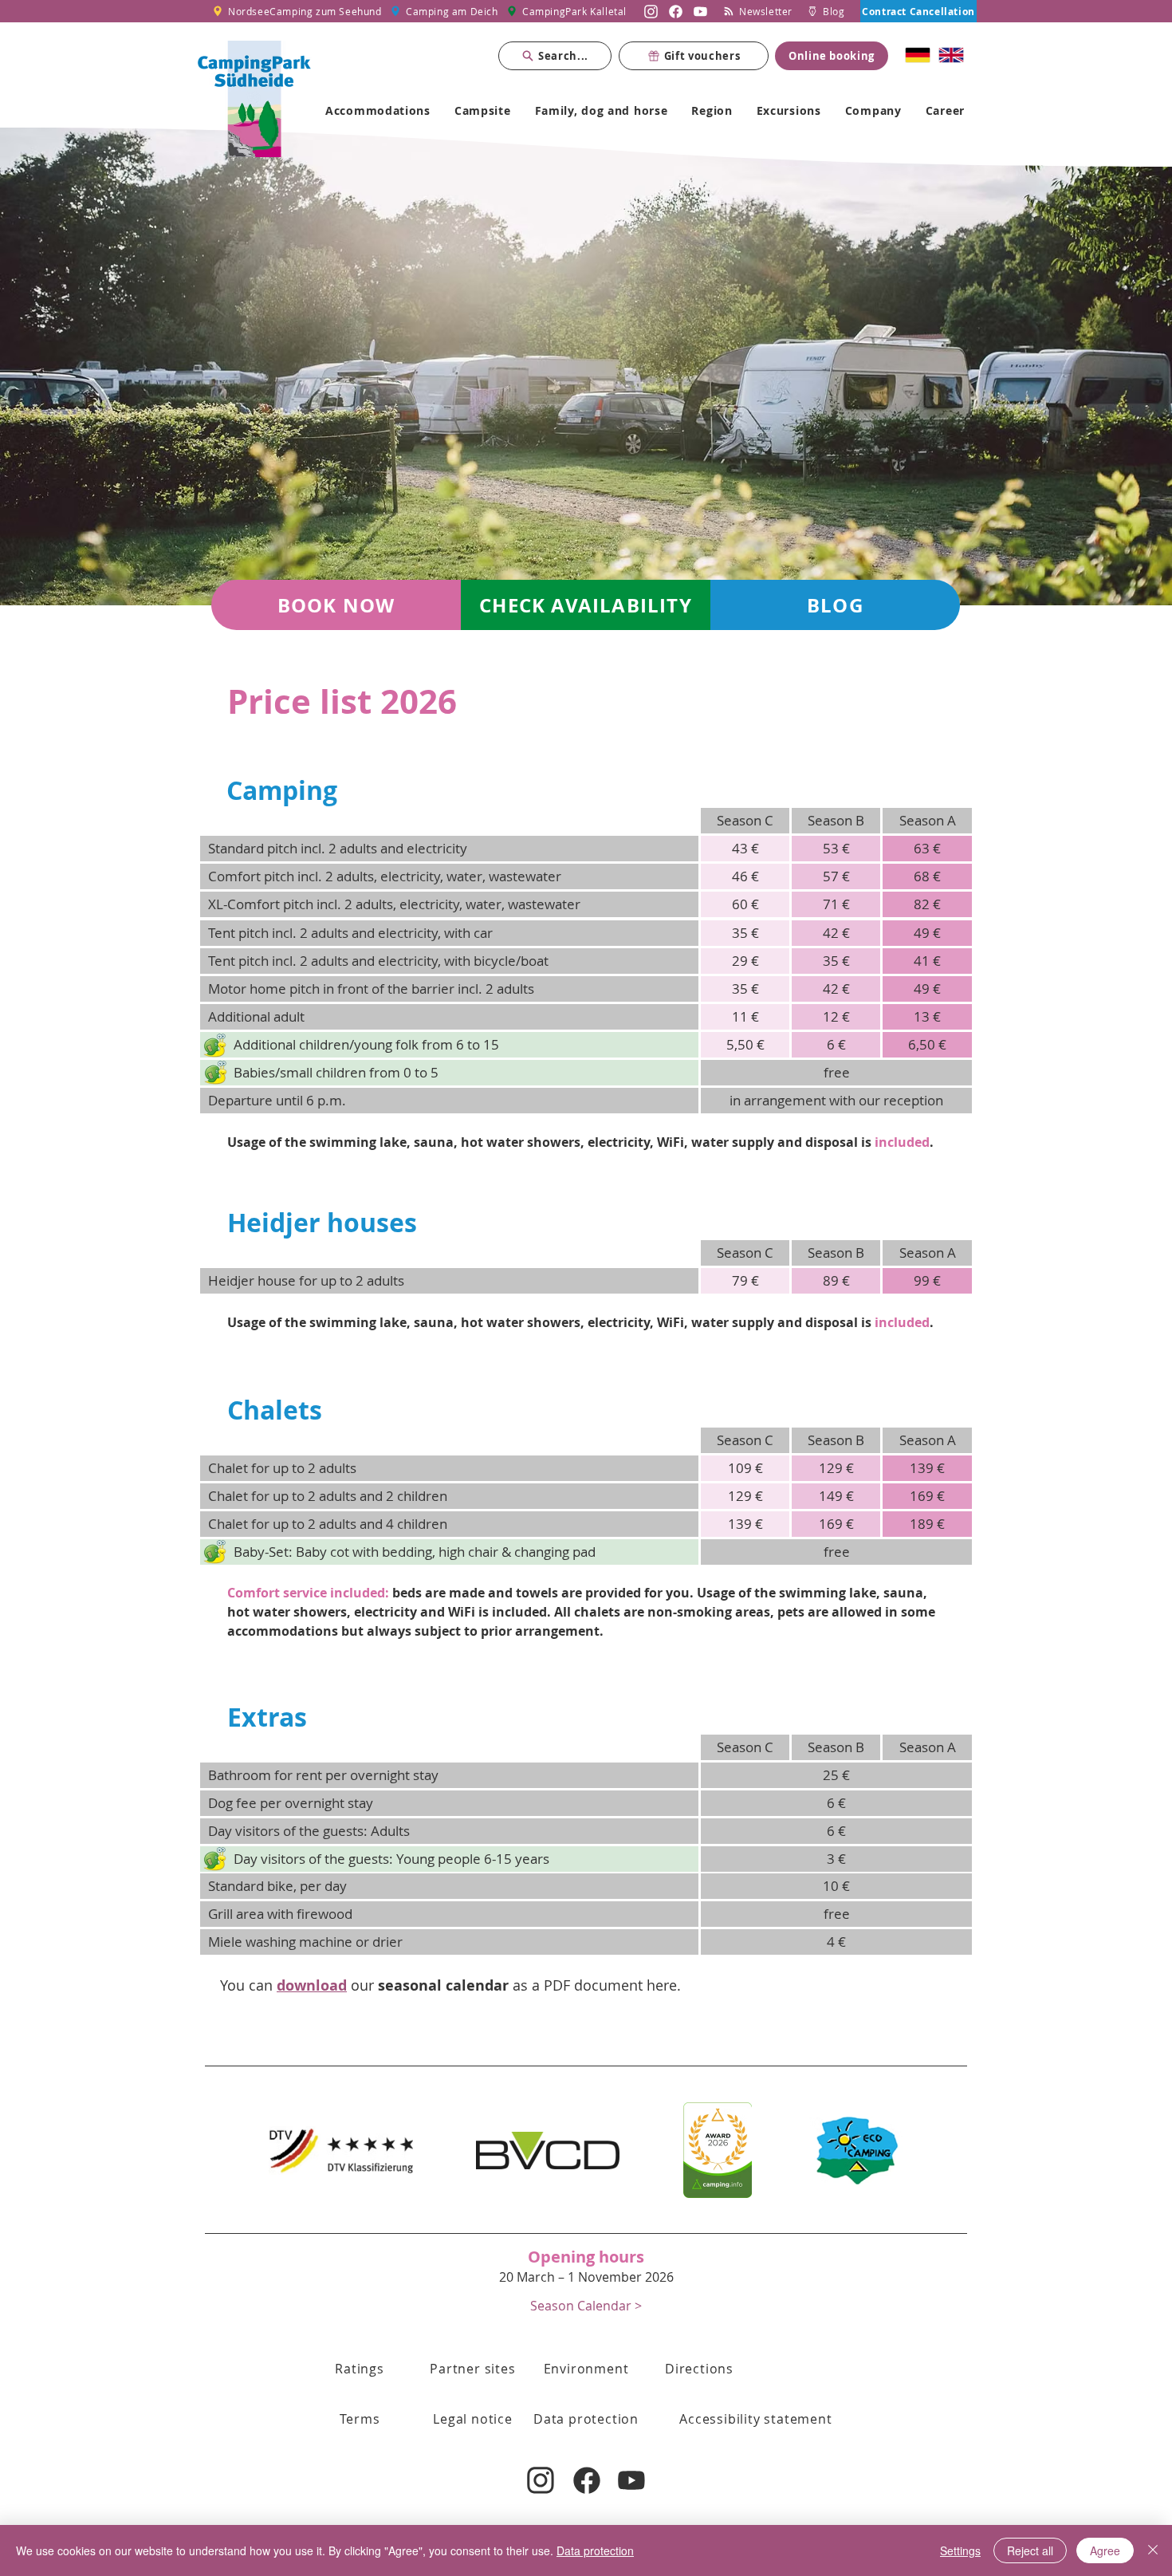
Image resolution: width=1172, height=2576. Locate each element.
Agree (1105, 2550)
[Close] (1153, 2550)
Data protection (595, 2550)
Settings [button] (960, 2550)
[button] (745, 821)
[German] (918, 55)
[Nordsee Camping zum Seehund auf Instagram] (651, 11)
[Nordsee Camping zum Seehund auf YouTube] (700, 11)
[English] (951, 55)
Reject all (1030, 2550)
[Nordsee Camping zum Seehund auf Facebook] (676, 11)
